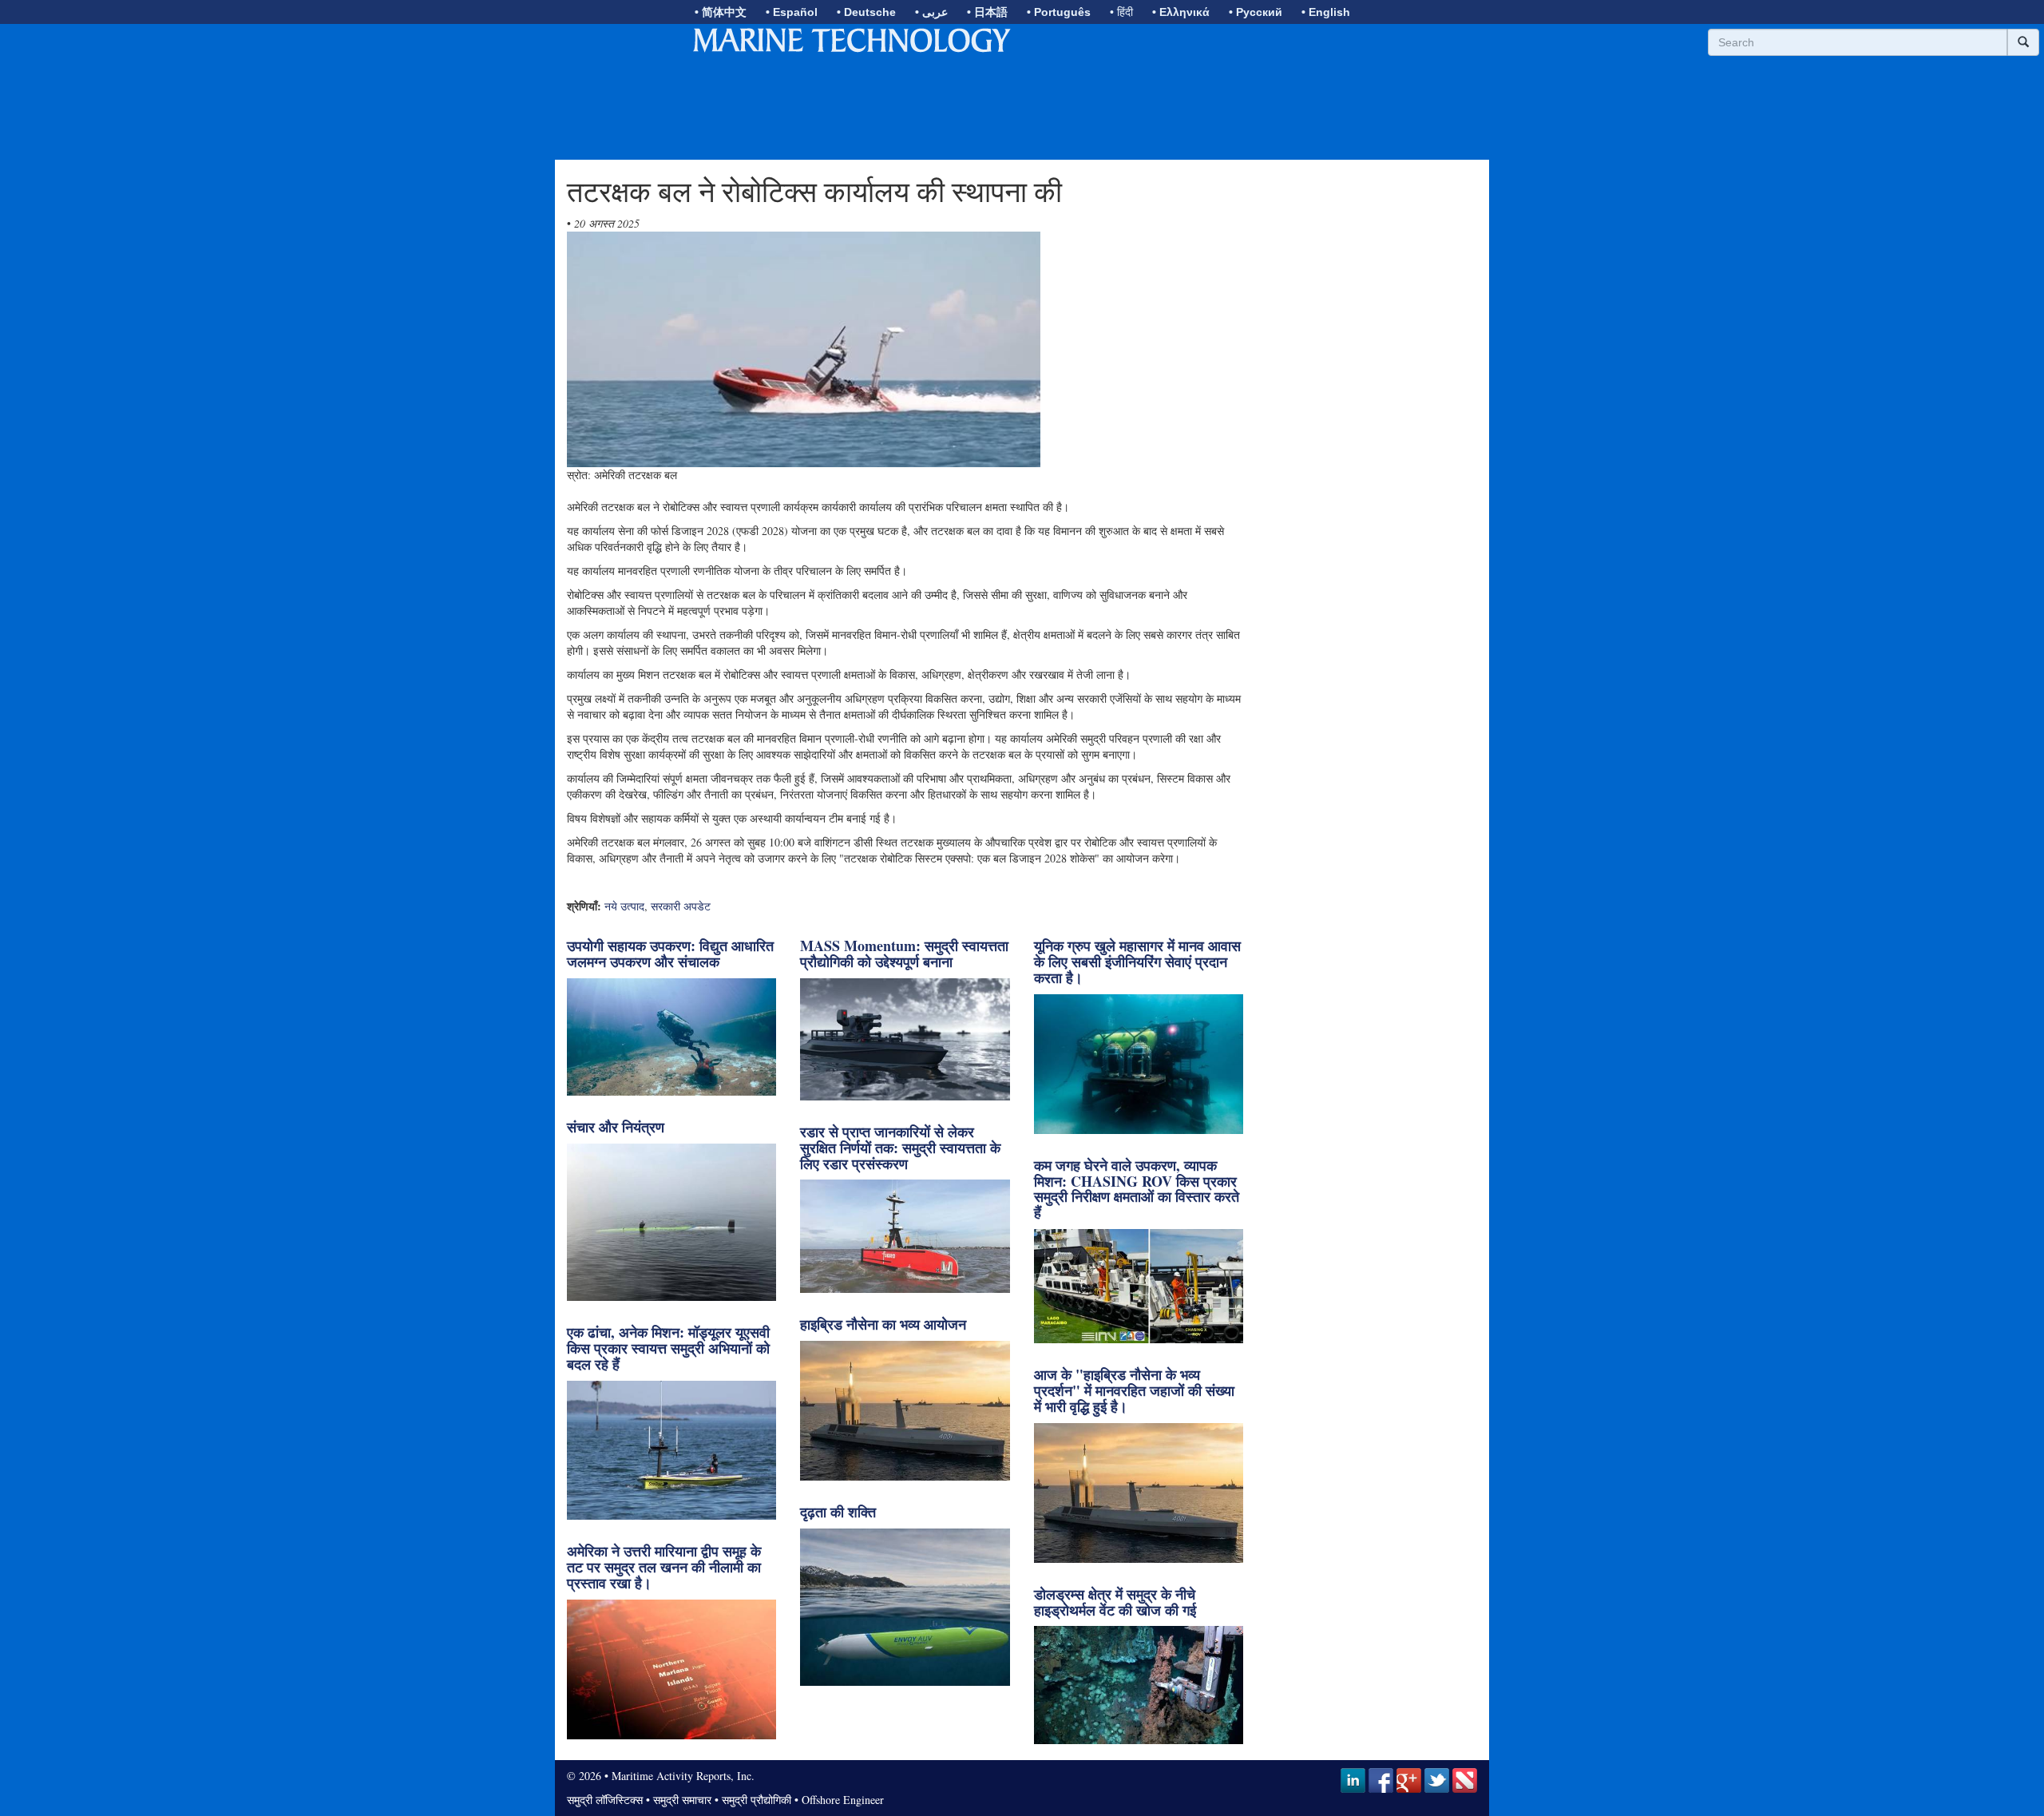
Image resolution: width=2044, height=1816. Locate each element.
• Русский (1256, 12)
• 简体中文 (721, 12)
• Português (1059, 12)
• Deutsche (866, 12)
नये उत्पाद (624, 906)
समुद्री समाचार (682, 1800)
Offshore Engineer (843, 1800)
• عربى (931, 12)
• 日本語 (987, 12)
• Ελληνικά (1181, 12)
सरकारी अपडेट (681, 906)
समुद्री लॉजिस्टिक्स (605, 1800)
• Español (792, 12)
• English (1326, 12)
